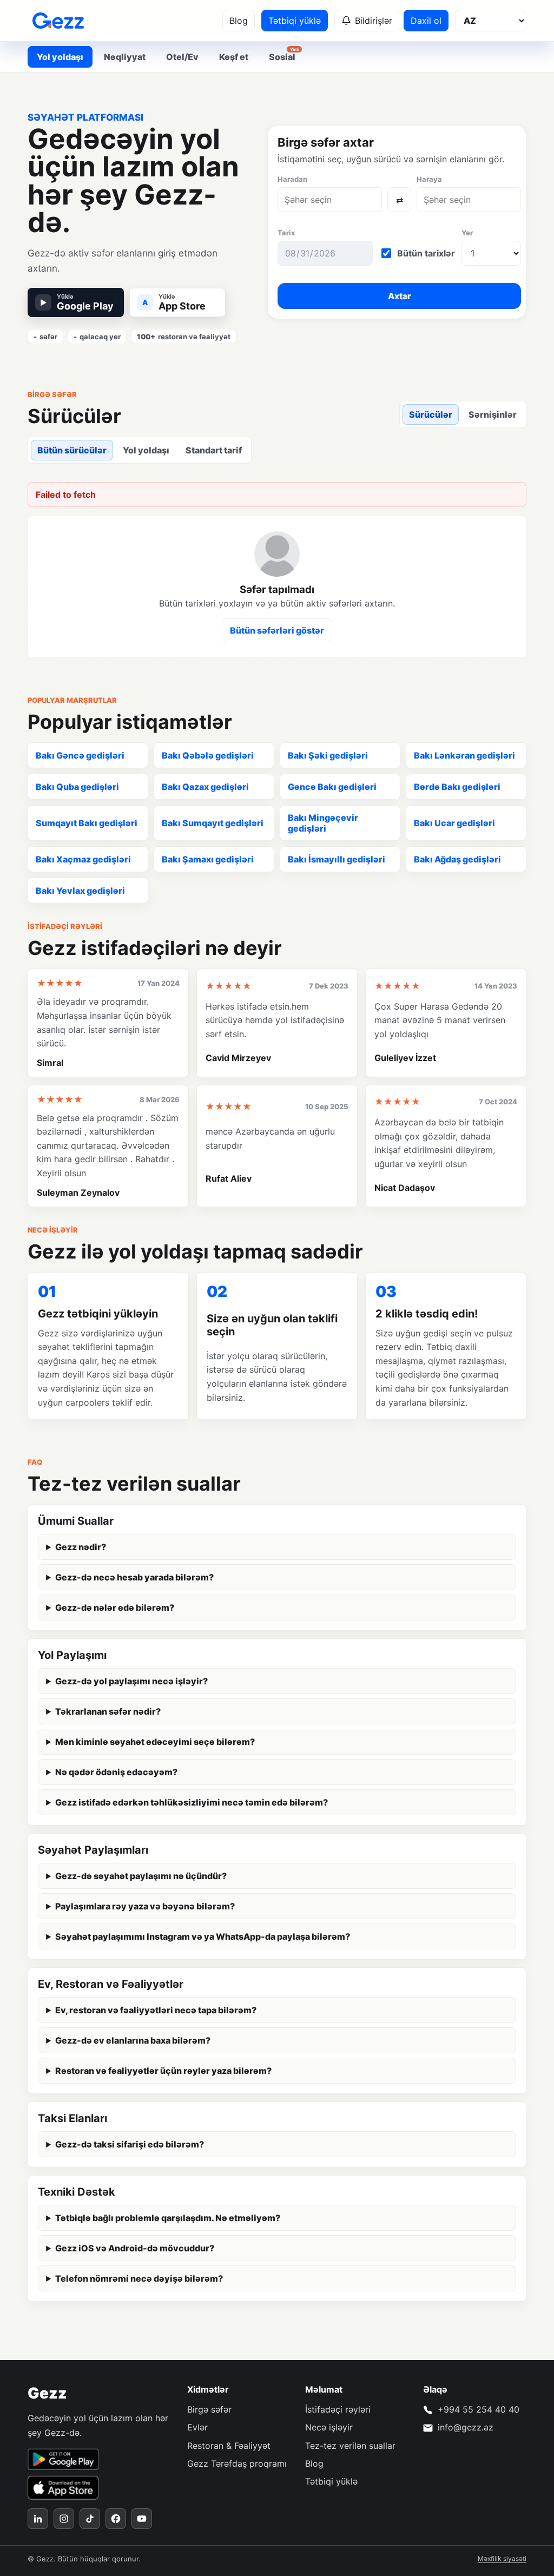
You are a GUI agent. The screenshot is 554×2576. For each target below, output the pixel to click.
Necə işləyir (329, 2427)
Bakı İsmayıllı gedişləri (337, 859)
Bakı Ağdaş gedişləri (457, 859)
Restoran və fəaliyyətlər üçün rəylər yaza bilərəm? (163, 2071)
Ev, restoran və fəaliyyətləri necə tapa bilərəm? (156, 2010)
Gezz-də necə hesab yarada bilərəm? (134, 1577)
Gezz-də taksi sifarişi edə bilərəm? (130, 2144)
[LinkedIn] (38, 2519)
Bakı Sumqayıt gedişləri (213, 823)
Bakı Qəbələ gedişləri (208, 755)
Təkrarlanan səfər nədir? (108, 1711)
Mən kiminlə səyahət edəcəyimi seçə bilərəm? (155, 1742)
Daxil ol (426, 21)
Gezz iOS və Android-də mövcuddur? (135, 2248)
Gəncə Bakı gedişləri (332, 787)
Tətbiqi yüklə (295, 21)
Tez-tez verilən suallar (350, 2446)
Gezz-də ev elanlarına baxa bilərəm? (133, 2040)
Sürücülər (431, 414)
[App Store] (63, 2488)
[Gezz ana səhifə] (58, 21)
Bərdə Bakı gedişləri (457, 787)
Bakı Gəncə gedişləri (80, 755)
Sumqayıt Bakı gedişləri (87, 823)
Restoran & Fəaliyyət (229, 2446)
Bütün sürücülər (72, 450)
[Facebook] (116, 2519)
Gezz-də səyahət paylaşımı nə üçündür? (141, 1876)
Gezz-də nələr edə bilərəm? (115, 1607)
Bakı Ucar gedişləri (454, 823)
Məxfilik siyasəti (502, 2558)
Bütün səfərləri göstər (277, 630)
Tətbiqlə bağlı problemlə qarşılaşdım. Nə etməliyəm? (168, 2218)
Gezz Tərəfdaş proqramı (237, 2463)
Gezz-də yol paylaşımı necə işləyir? (131, 1681)
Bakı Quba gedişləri (77, 787)
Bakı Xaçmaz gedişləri (83, 859)
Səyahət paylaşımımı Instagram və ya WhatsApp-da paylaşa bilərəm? (203, 1936)
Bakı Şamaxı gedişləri (208, 859)
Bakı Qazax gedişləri (205, 787)
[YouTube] (142, 2519)
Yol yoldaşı (146, 450)
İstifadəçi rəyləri (338, 2409)
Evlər (197, 2427)
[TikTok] (90, 2519)
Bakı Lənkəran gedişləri (464, 755)
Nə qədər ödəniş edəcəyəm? (116, 1772)
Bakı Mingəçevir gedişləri (323, 823)
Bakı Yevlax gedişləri (80, 891)
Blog (239, 21)
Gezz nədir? (81, 1547)
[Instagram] (64, 2519)
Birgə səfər (209, 2409)
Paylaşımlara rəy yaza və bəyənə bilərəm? (145, 1906)
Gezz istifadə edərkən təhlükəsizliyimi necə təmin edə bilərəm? (192, 1802)
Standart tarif (214, 450)
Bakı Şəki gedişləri (328, 755)
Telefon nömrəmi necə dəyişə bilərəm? (139, 2278)
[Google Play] (63, 2459)
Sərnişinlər (493, 414)
